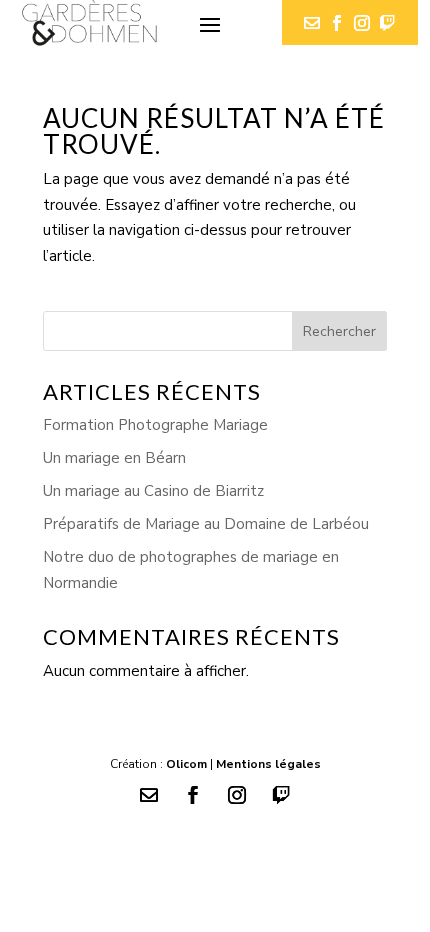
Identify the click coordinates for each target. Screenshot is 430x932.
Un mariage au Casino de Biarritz (153, 491)
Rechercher (339, 331)
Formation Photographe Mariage (155, 425)
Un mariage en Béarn (114, 458)
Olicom (186, 764)
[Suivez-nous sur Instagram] (362, 23)
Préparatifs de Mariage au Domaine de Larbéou (206, 524)
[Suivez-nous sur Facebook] (337, 23)
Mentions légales (268, 764)
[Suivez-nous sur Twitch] (387, 23)
